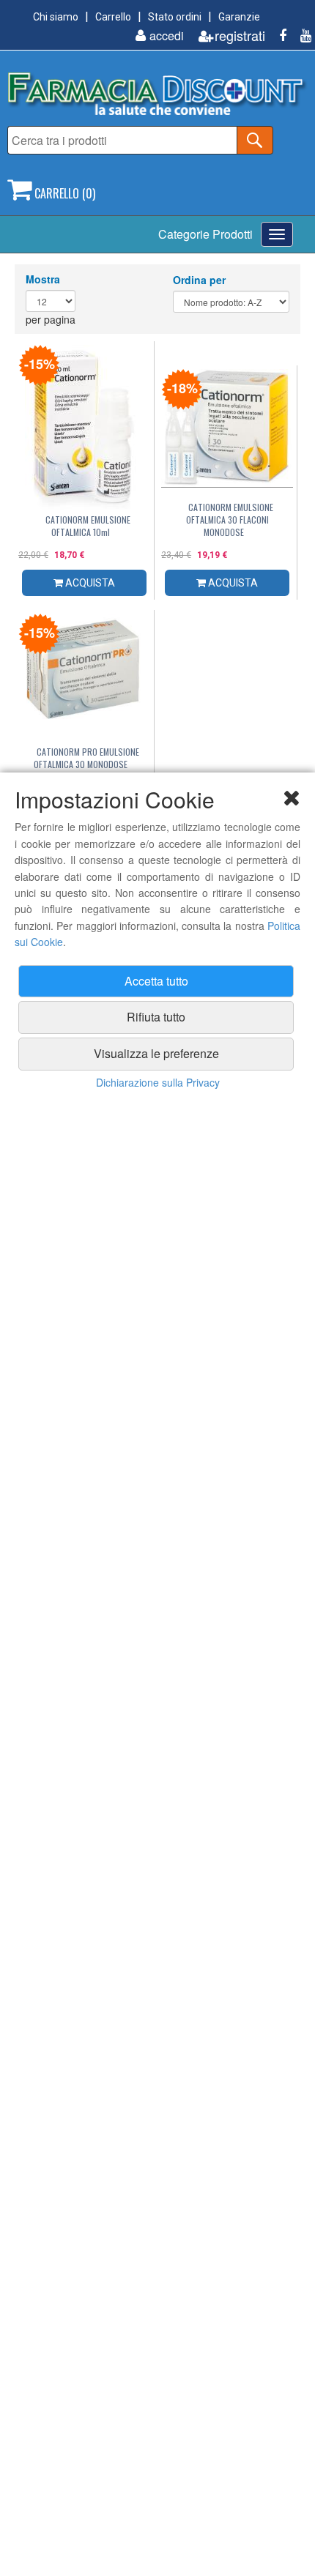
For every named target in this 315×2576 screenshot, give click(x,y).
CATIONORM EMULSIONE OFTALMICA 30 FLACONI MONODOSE (230, 520)
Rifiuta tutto (156, 1017)
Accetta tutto (156, 981)
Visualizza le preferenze (156, 1053)
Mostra (43, 279)
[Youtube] (300, 36)
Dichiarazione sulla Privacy (158, 1082)
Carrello (113, 17)
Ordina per (199, 280)
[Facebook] (277, 36)
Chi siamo (56, 17)
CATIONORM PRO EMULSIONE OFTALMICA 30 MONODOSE (86, 758)
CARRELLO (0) (63, 193)
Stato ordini (175, 17)
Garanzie (239, 17)
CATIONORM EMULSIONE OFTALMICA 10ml (88, 526)
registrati (240, 36)
